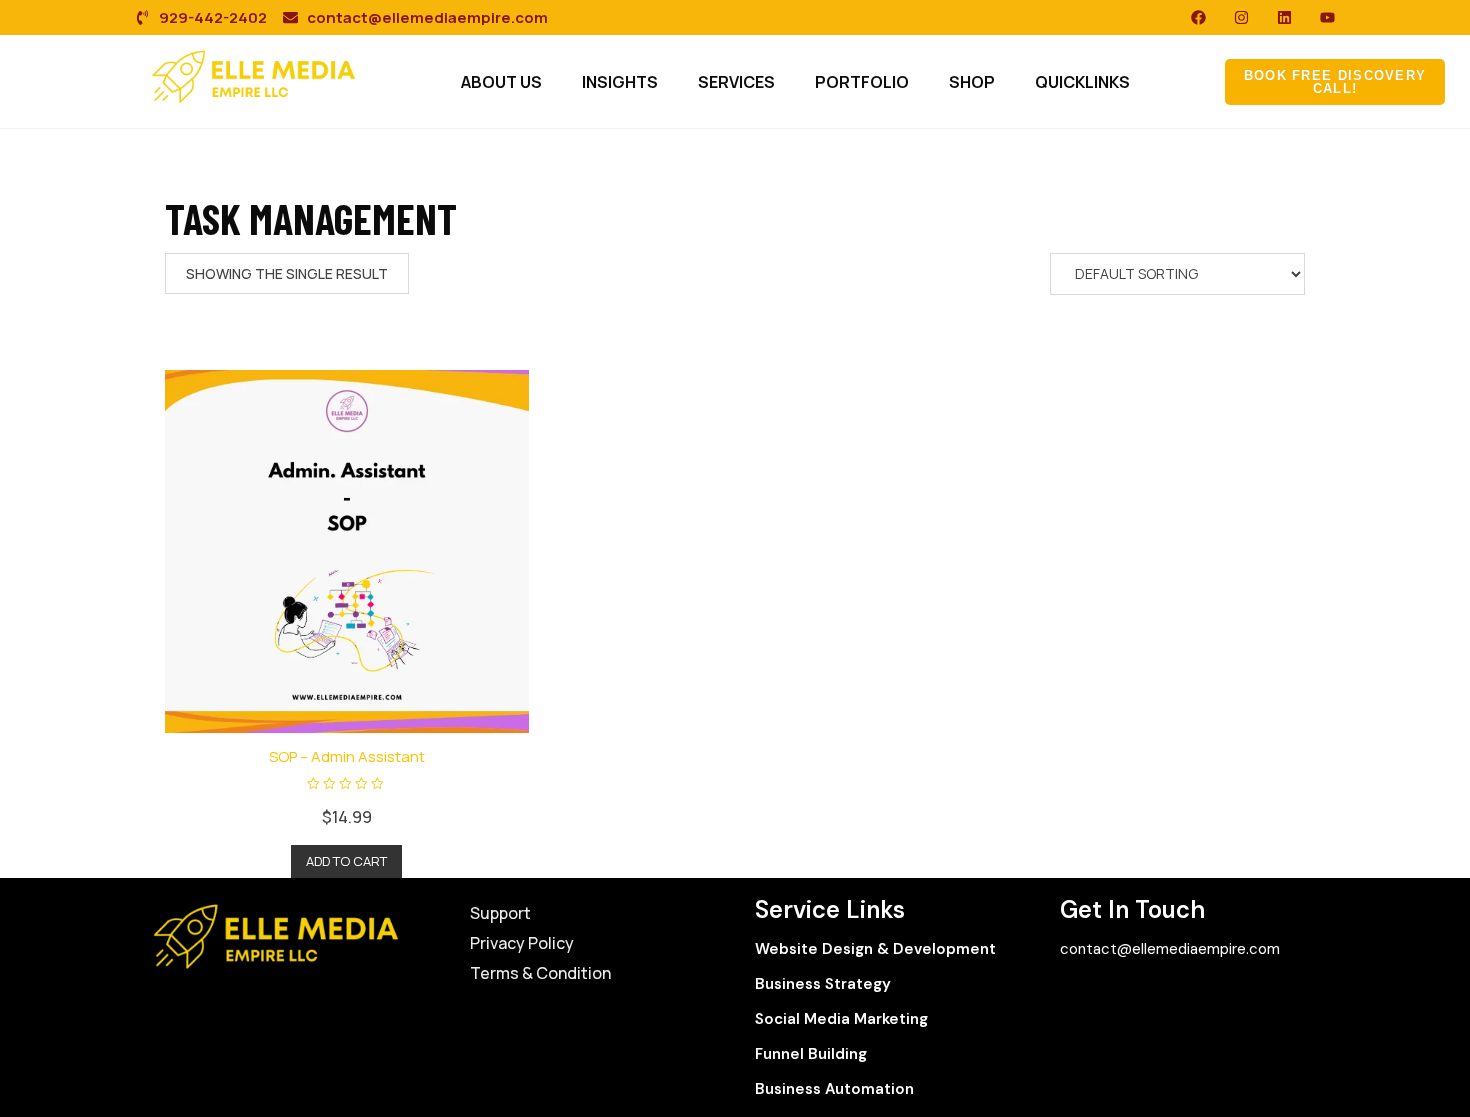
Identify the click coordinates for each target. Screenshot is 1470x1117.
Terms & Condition (540, 973)
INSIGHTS (620, 82)
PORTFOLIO (862, 82)
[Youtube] (1327, 17)
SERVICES (736, 82)
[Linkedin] (1284, 17)
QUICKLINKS (1082, 82)
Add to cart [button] (346, 861)
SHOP (972, 82)
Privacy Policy (522, 943)
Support (500, 913)
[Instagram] (1241, 17)
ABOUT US (501, 82)
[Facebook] (1198, 17)
